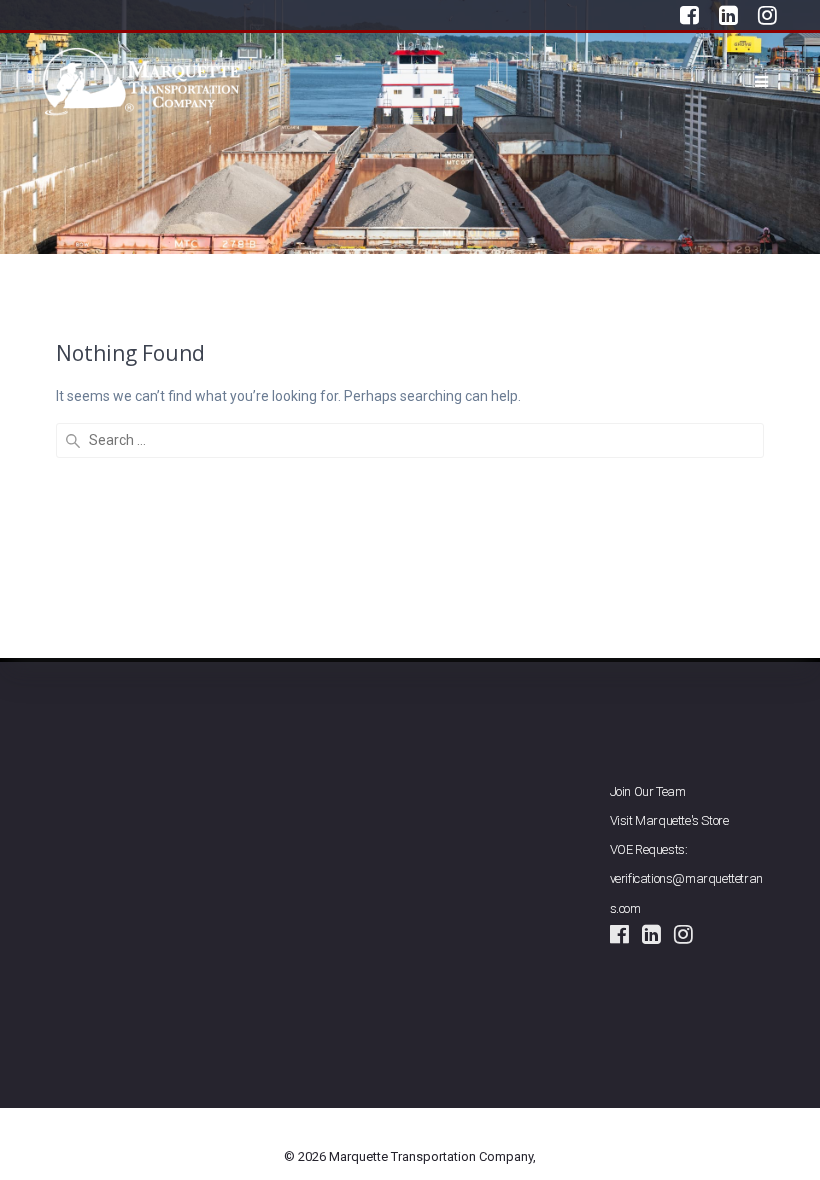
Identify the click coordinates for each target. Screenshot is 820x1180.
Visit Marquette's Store (669, 820)
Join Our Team (648, 791)
